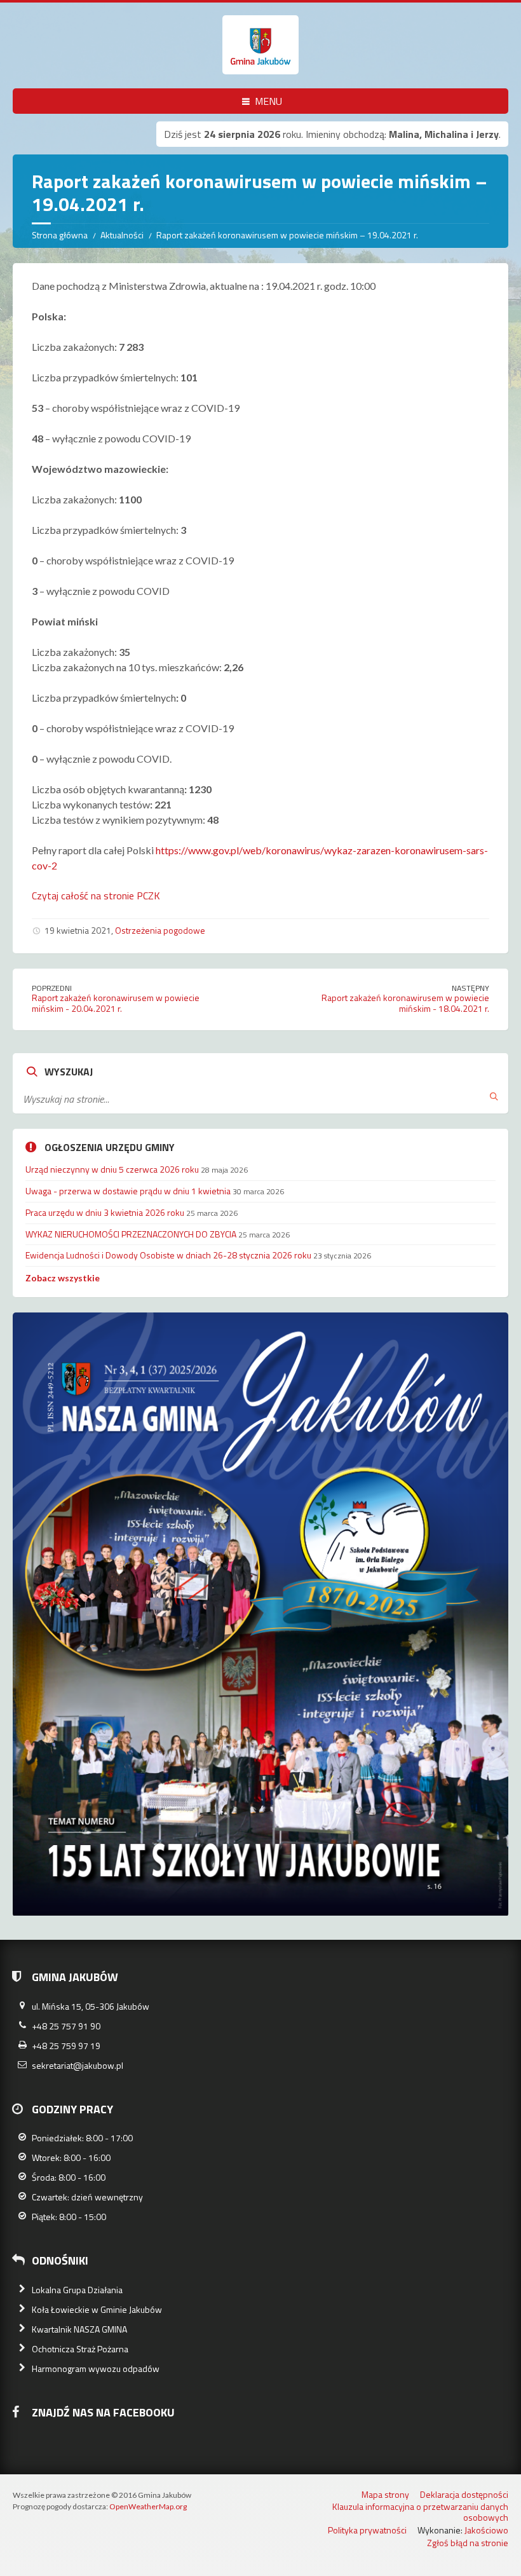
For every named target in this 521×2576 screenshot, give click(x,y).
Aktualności (122, 235)
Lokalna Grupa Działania (77, 2290)
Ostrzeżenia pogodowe (160, 930)
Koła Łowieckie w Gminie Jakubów (97, 2309)
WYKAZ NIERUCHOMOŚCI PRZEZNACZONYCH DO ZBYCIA (131, 1234)
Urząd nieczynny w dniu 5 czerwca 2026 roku (112, 1169)
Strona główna (60, 235)
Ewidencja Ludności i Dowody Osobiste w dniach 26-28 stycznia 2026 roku (168, 1255)
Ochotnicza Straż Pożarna (80, 2349)
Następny (470, 988)
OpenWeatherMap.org (148, 2506)
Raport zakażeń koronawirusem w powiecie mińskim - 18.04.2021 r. (405, 1003)
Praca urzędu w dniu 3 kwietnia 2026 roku (105, 1212)
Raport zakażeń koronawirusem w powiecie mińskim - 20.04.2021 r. (116, 1003)
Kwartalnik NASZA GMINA (79, 2329)
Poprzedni (52, 988)
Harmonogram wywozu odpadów (96, 2368)
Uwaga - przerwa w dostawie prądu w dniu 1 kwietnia (128, 1191)
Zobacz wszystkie (63, 1278)
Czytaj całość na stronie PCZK (96, 896)
